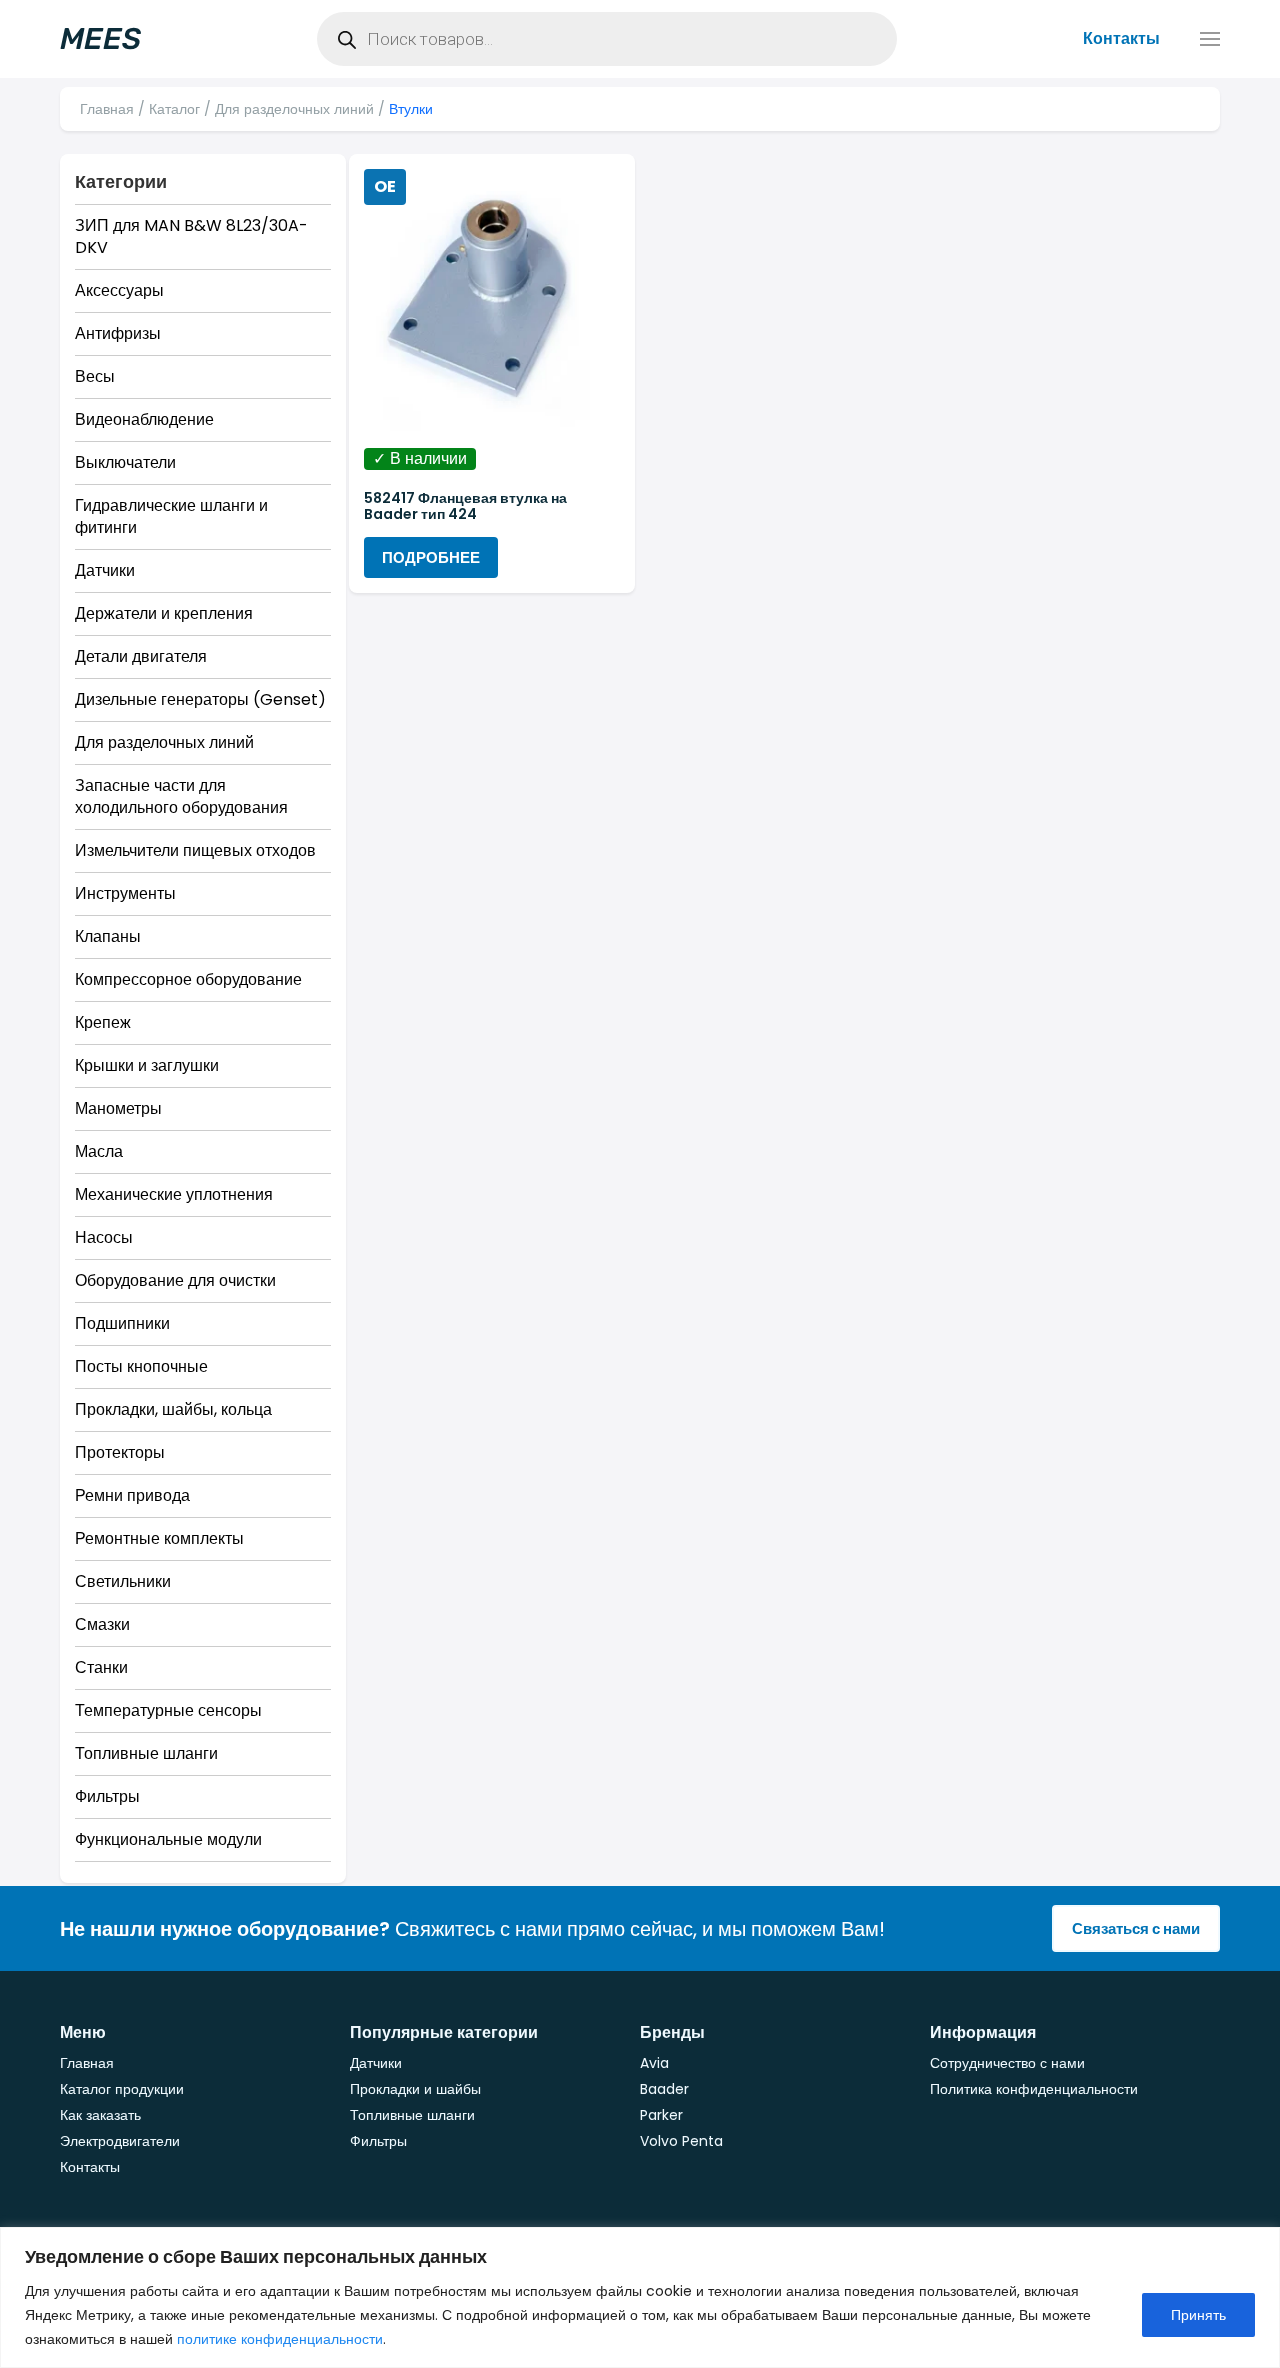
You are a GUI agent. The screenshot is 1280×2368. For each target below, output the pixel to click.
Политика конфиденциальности (1034, 2089)
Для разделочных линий (294, 109)
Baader (664, 2089)
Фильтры (378, 2141)
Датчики (376, 2063)
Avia (654, 2063)
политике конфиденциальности (280, 2339)
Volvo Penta (681, 2141)
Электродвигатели (120, 2141)
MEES (100, 39)
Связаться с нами (1136, 1928)
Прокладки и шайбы (415, 2089)
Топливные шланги (412, 2115)
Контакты (1121, 39)
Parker (661, 2115)
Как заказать (100, 2115)
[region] (640, 2297)
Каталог (174, 109)
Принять (1198, 2315)
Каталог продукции (122, 2089)
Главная (107, 109)
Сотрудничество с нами (1007, 2063)
